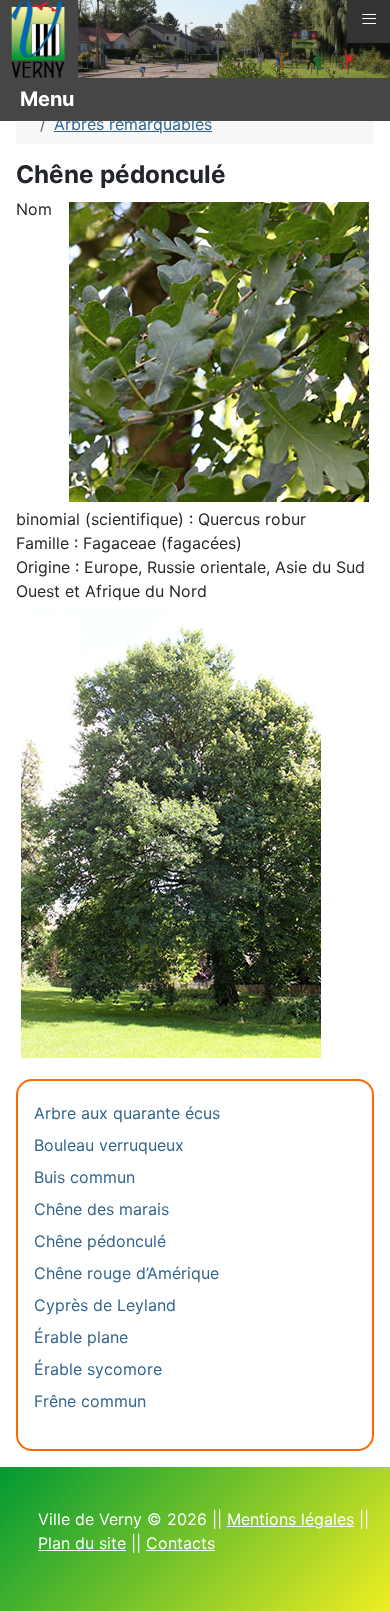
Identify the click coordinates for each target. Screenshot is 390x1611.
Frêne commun (90, 1401)
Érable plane (81, 1337)
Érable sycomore (98, 1369)
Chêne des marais (101, 1209)
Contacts (180, 1543)
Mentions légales (290, 1519)
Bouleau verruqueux (109, 1145)
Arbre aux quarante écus (127, 1113)
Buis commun (84, 1177)
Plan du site (82, 1543)
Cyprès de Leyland (105, 1305)
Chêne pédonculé (100, 1241)
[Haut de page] (355, 1574)
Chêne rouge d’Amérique (126, 1273)
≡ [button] (369, 19)
